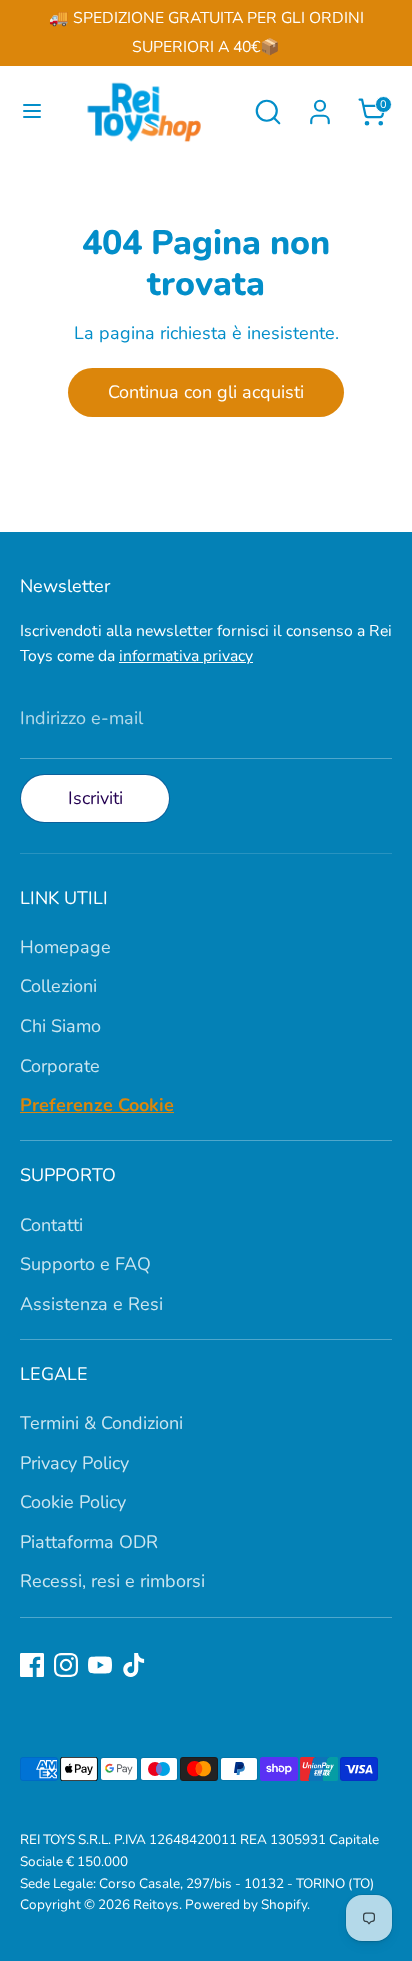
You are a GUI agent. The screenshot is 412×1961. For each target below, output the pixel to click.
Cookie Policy (73, 1502)
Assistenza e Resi (91, 1304)
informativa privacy (186, 656)
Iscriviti (95, 798)
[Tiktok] (134, 1665)
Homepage (65, 947)
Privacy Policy (74, 1463)
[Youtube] (100, 1665)
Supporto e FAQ (85, 1264)
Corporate (60, 1066)
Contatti (51, 1225)
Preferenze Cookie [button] (97, 1105)
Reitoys (156, 1904)
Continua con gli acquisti (206, 392)
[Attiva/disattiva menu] (26, 111)
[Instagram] (66, 1665)
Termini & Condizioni (101, 1423)
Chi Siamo (60, 1026)
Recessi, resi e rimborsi (112, 1581)
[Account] (320, 106)
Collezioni (58, 986)
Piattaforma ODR (89, 1542)
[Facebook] (32, 1665)
